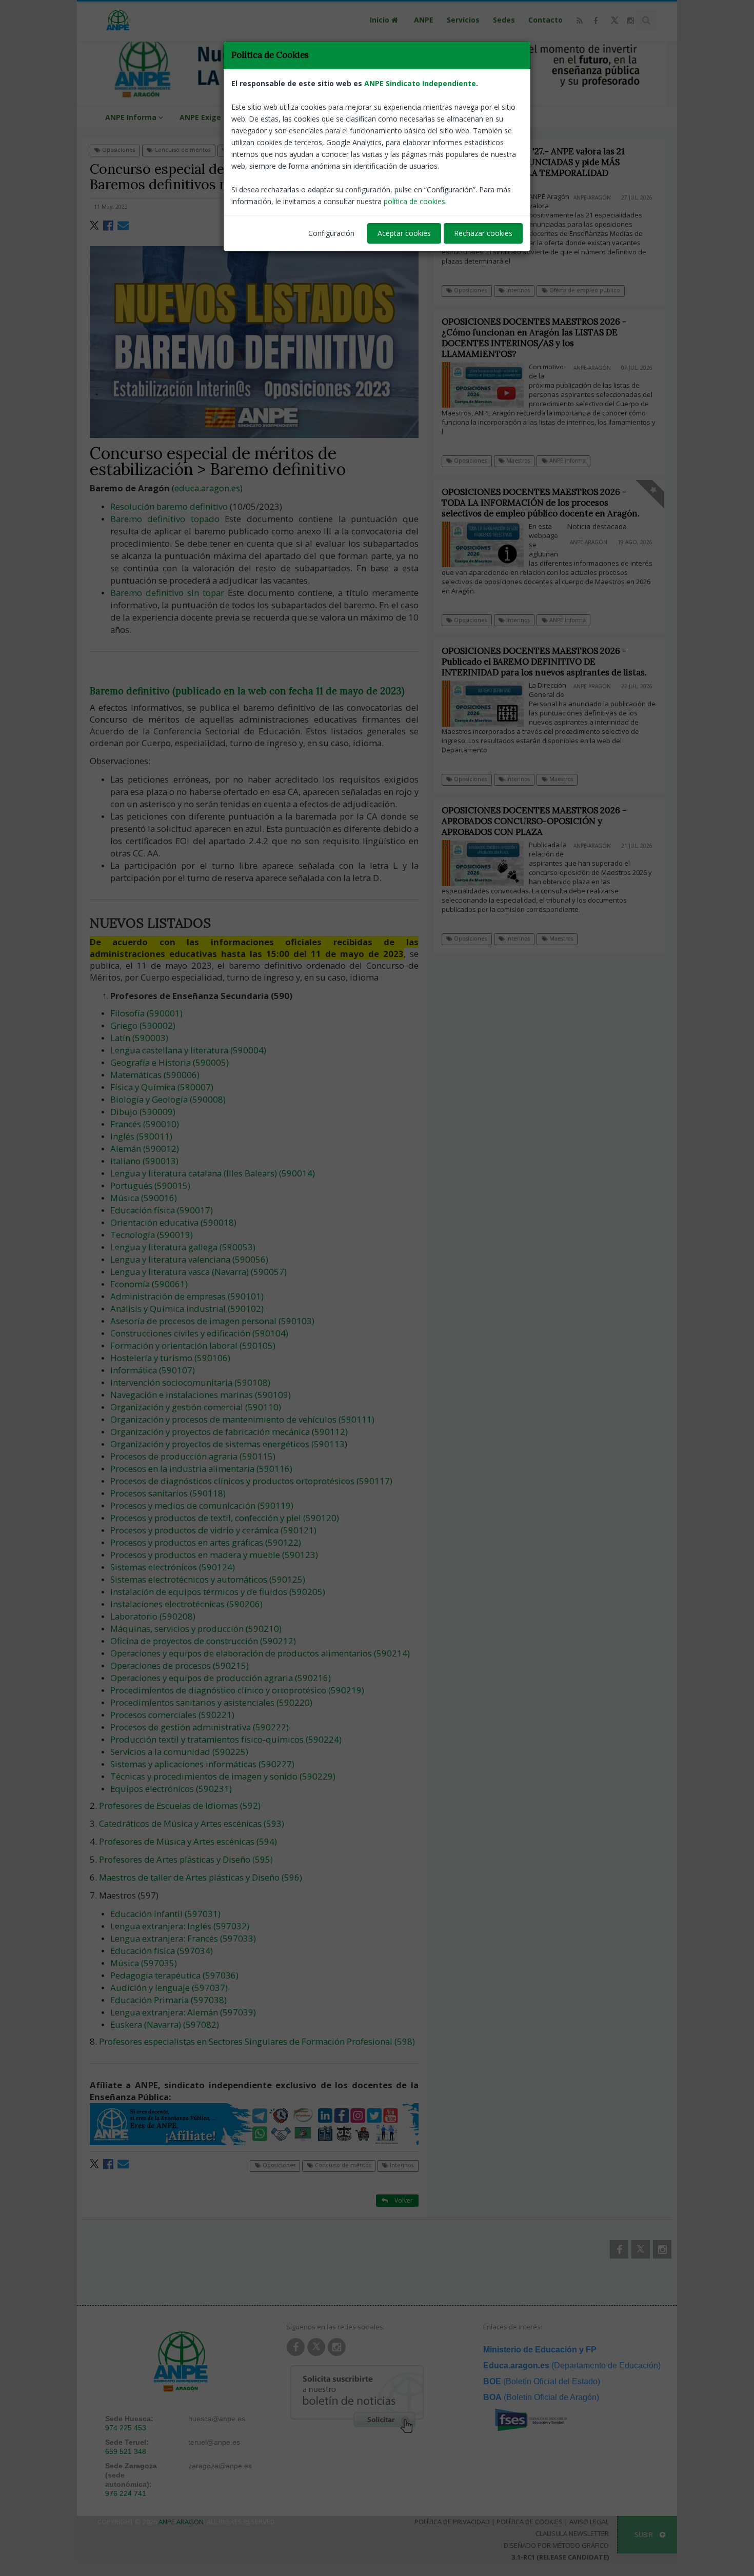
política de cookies (414, 201)
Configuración (331, 233)
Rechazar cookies (483, 233)
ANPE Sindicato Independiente (420, 83)
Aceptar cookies (404, 233)
